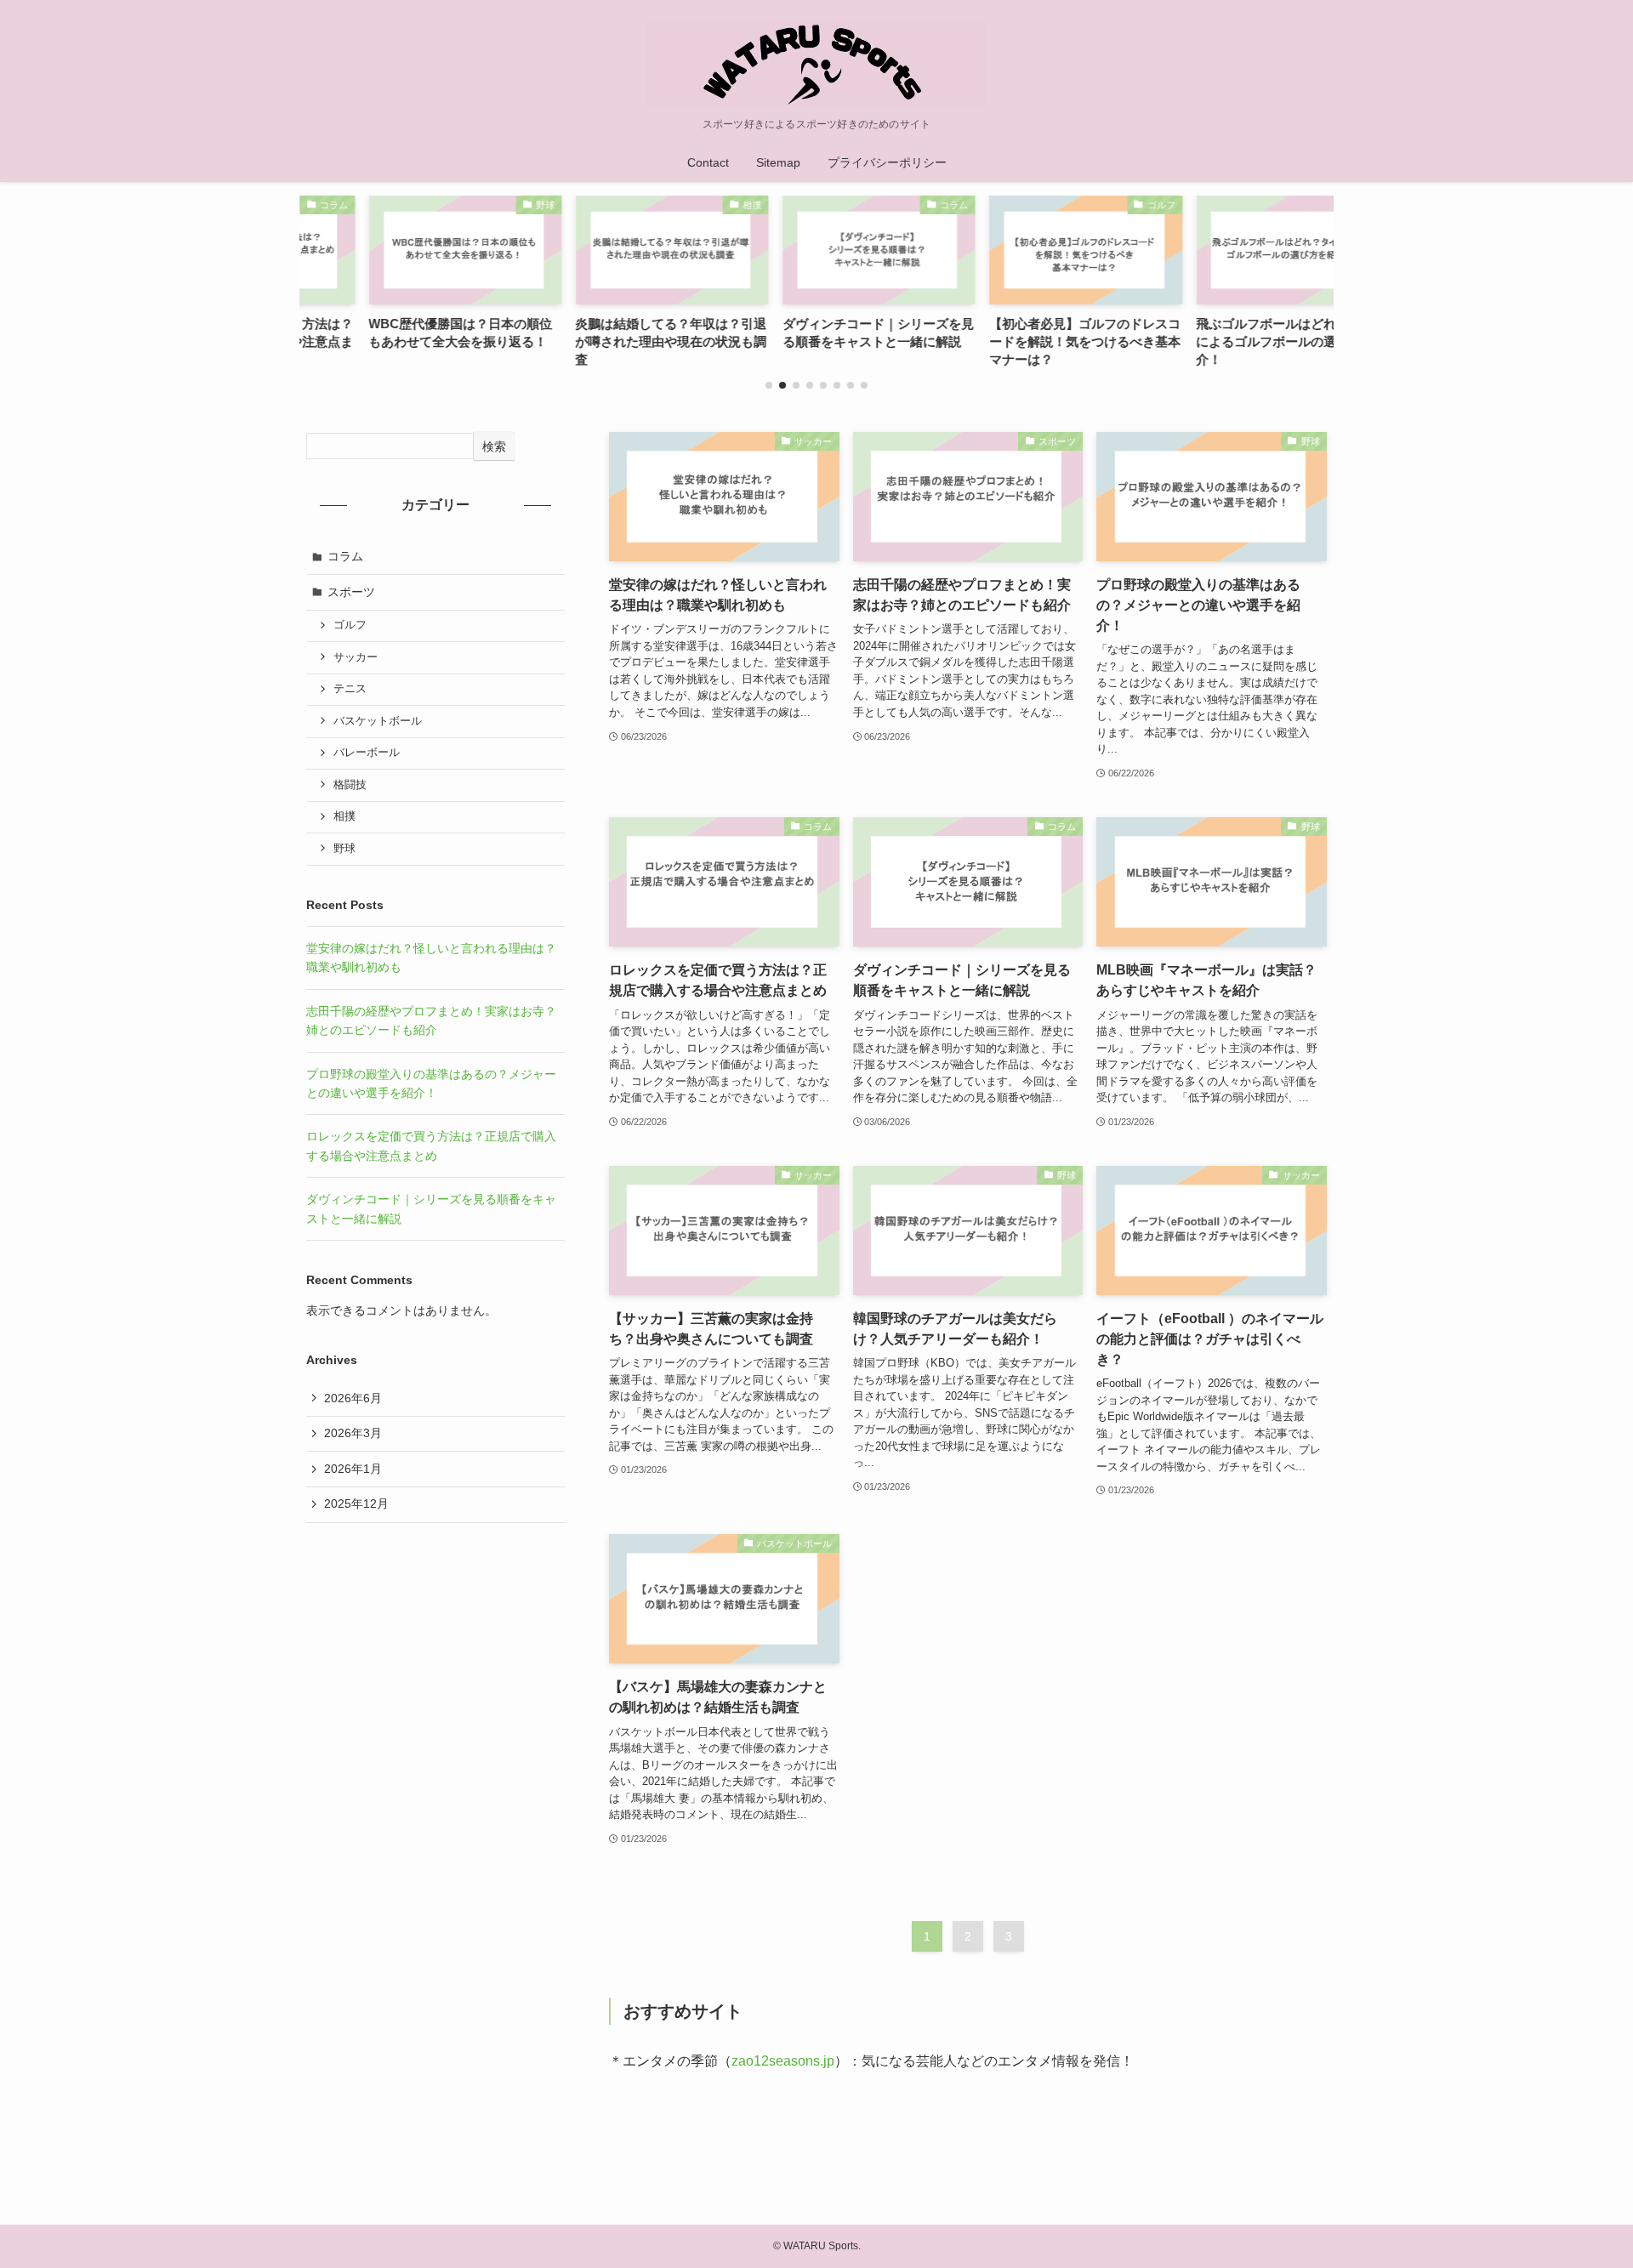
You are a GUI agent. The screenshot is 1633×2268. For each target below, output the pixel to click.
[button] (769, 385)
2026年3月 (353, 1433)
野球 (344, 849)
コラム (345, 556)
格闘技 (350, 785)
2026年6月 (353, 1398)
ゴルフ (350, 625)
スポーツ (351, 592)
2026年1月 (353, 1469)
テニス (350, 689)
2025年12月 (356, 1503)
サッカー (356, 657)
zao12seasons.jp (783, 2061)
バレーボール (367, 753)
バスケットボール (378, 721)
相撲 (344, 816)
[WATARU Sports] (816, 63)
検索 (494, 446)
